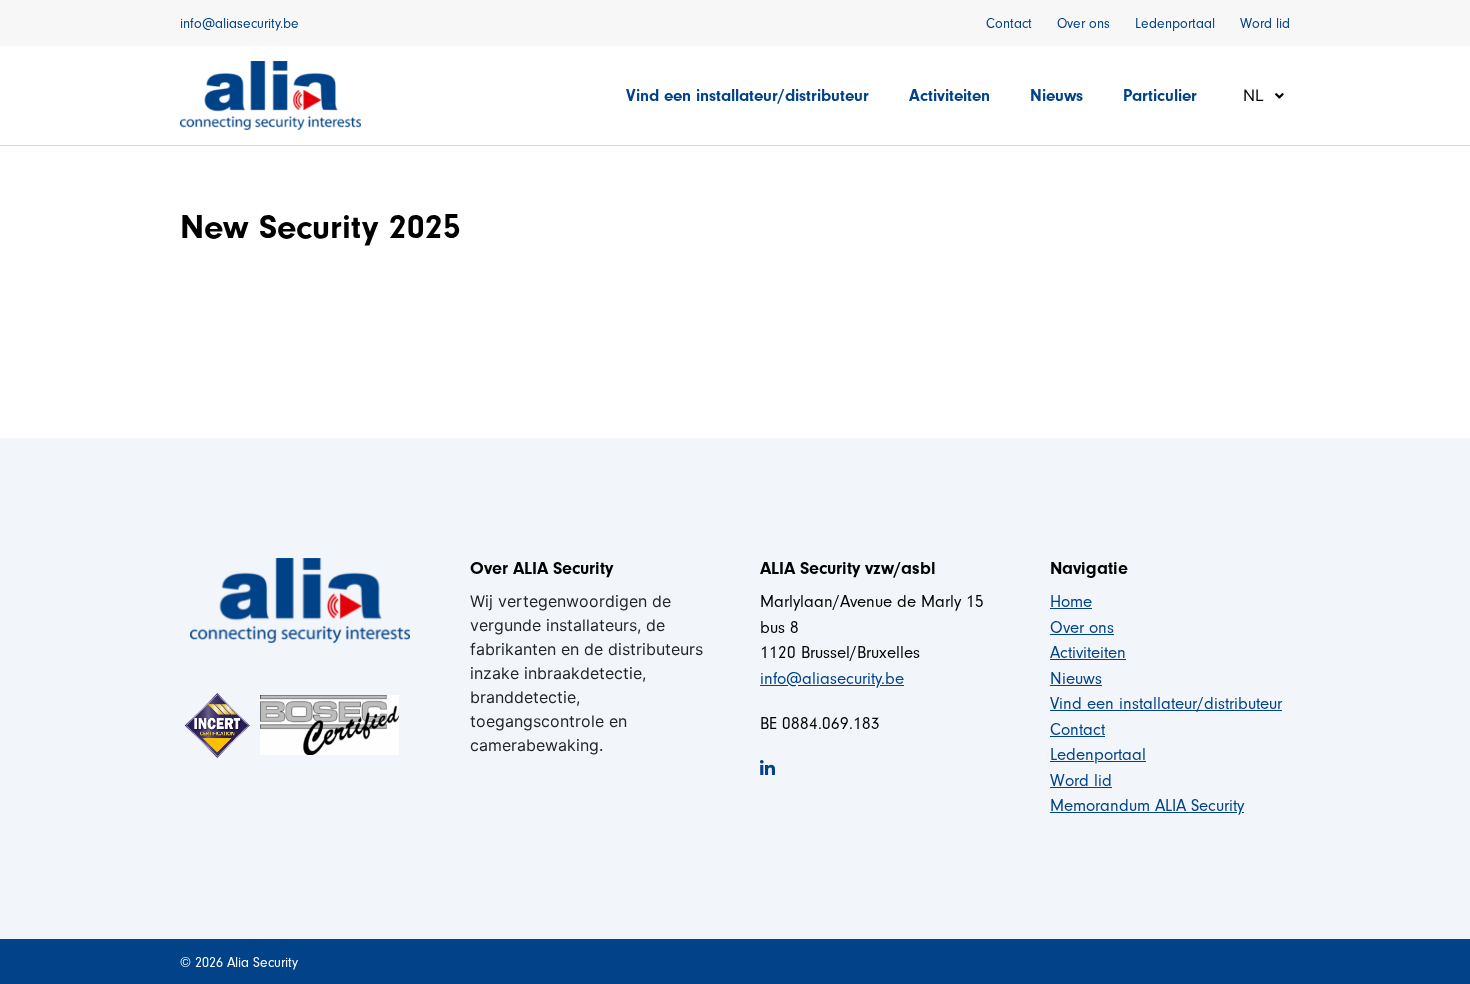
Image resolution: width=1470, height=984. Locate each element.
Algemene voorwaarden (395, 962)
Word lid (1265, 23)
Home (1071, 601)
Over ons (1083, 23)
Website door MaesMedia (1211, 962)
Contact (1009, 23)
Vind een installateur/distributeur (747, 95)
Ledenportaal (1175, 23)
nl (1256, 95)
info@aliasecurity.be (239, 23)
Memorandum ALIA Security (1147, 805)
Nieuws (1056, 95)
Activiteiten (949, 95)
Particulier (1160, 95)
